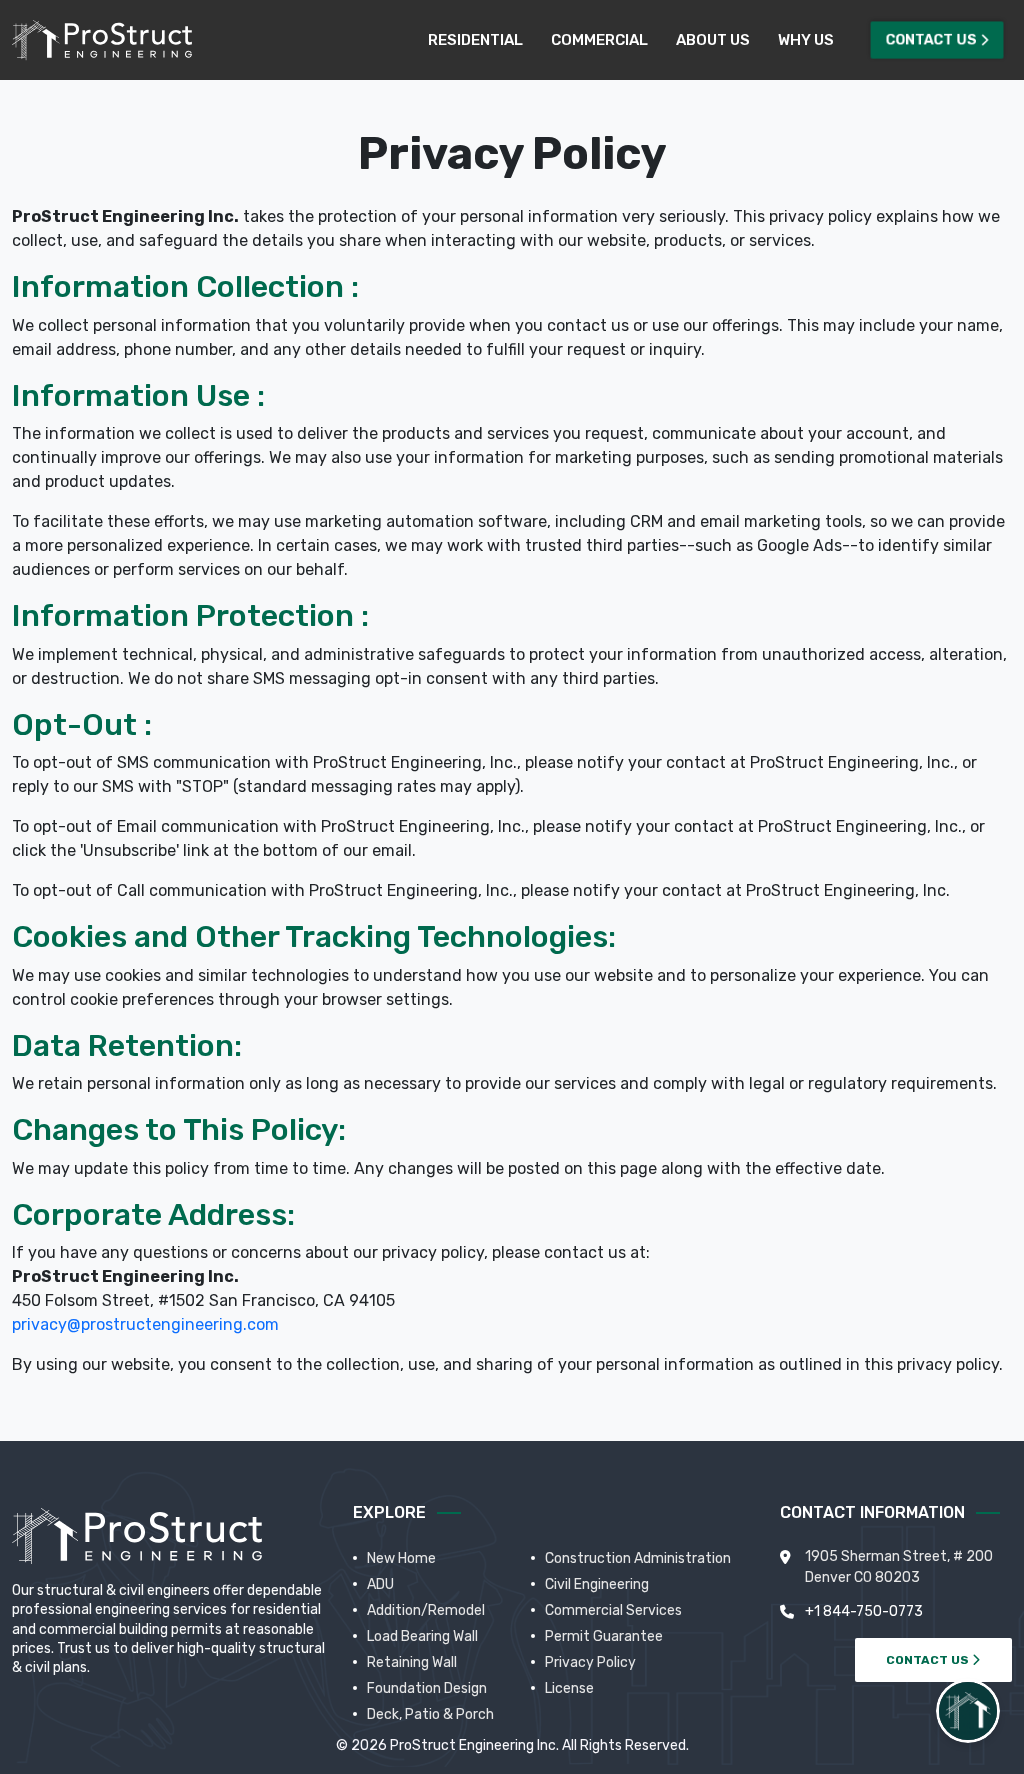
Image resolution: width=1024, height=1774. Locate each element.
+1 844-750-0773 (864, 1611)
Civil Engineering (597, 1584)
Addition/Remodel (426, 1610)
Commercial (599, 40)
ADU (380, 1584)
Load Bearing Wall (422, 1636)
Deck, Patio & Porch (430, 1714)
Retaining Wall (412, 1662)
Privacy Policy (590, 1662)
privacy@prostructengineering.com (145, 1324)
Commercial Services (613, 1610)
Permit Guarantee (604, 1636)
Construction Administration (638, 1558)
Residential (475, 40)
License (569, 1688)
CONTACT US (929, 1660)
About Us (713, 40)
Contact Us (931, 39)
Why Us (806, 40)
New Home (401, 1558)
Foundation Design (427, 1688)
